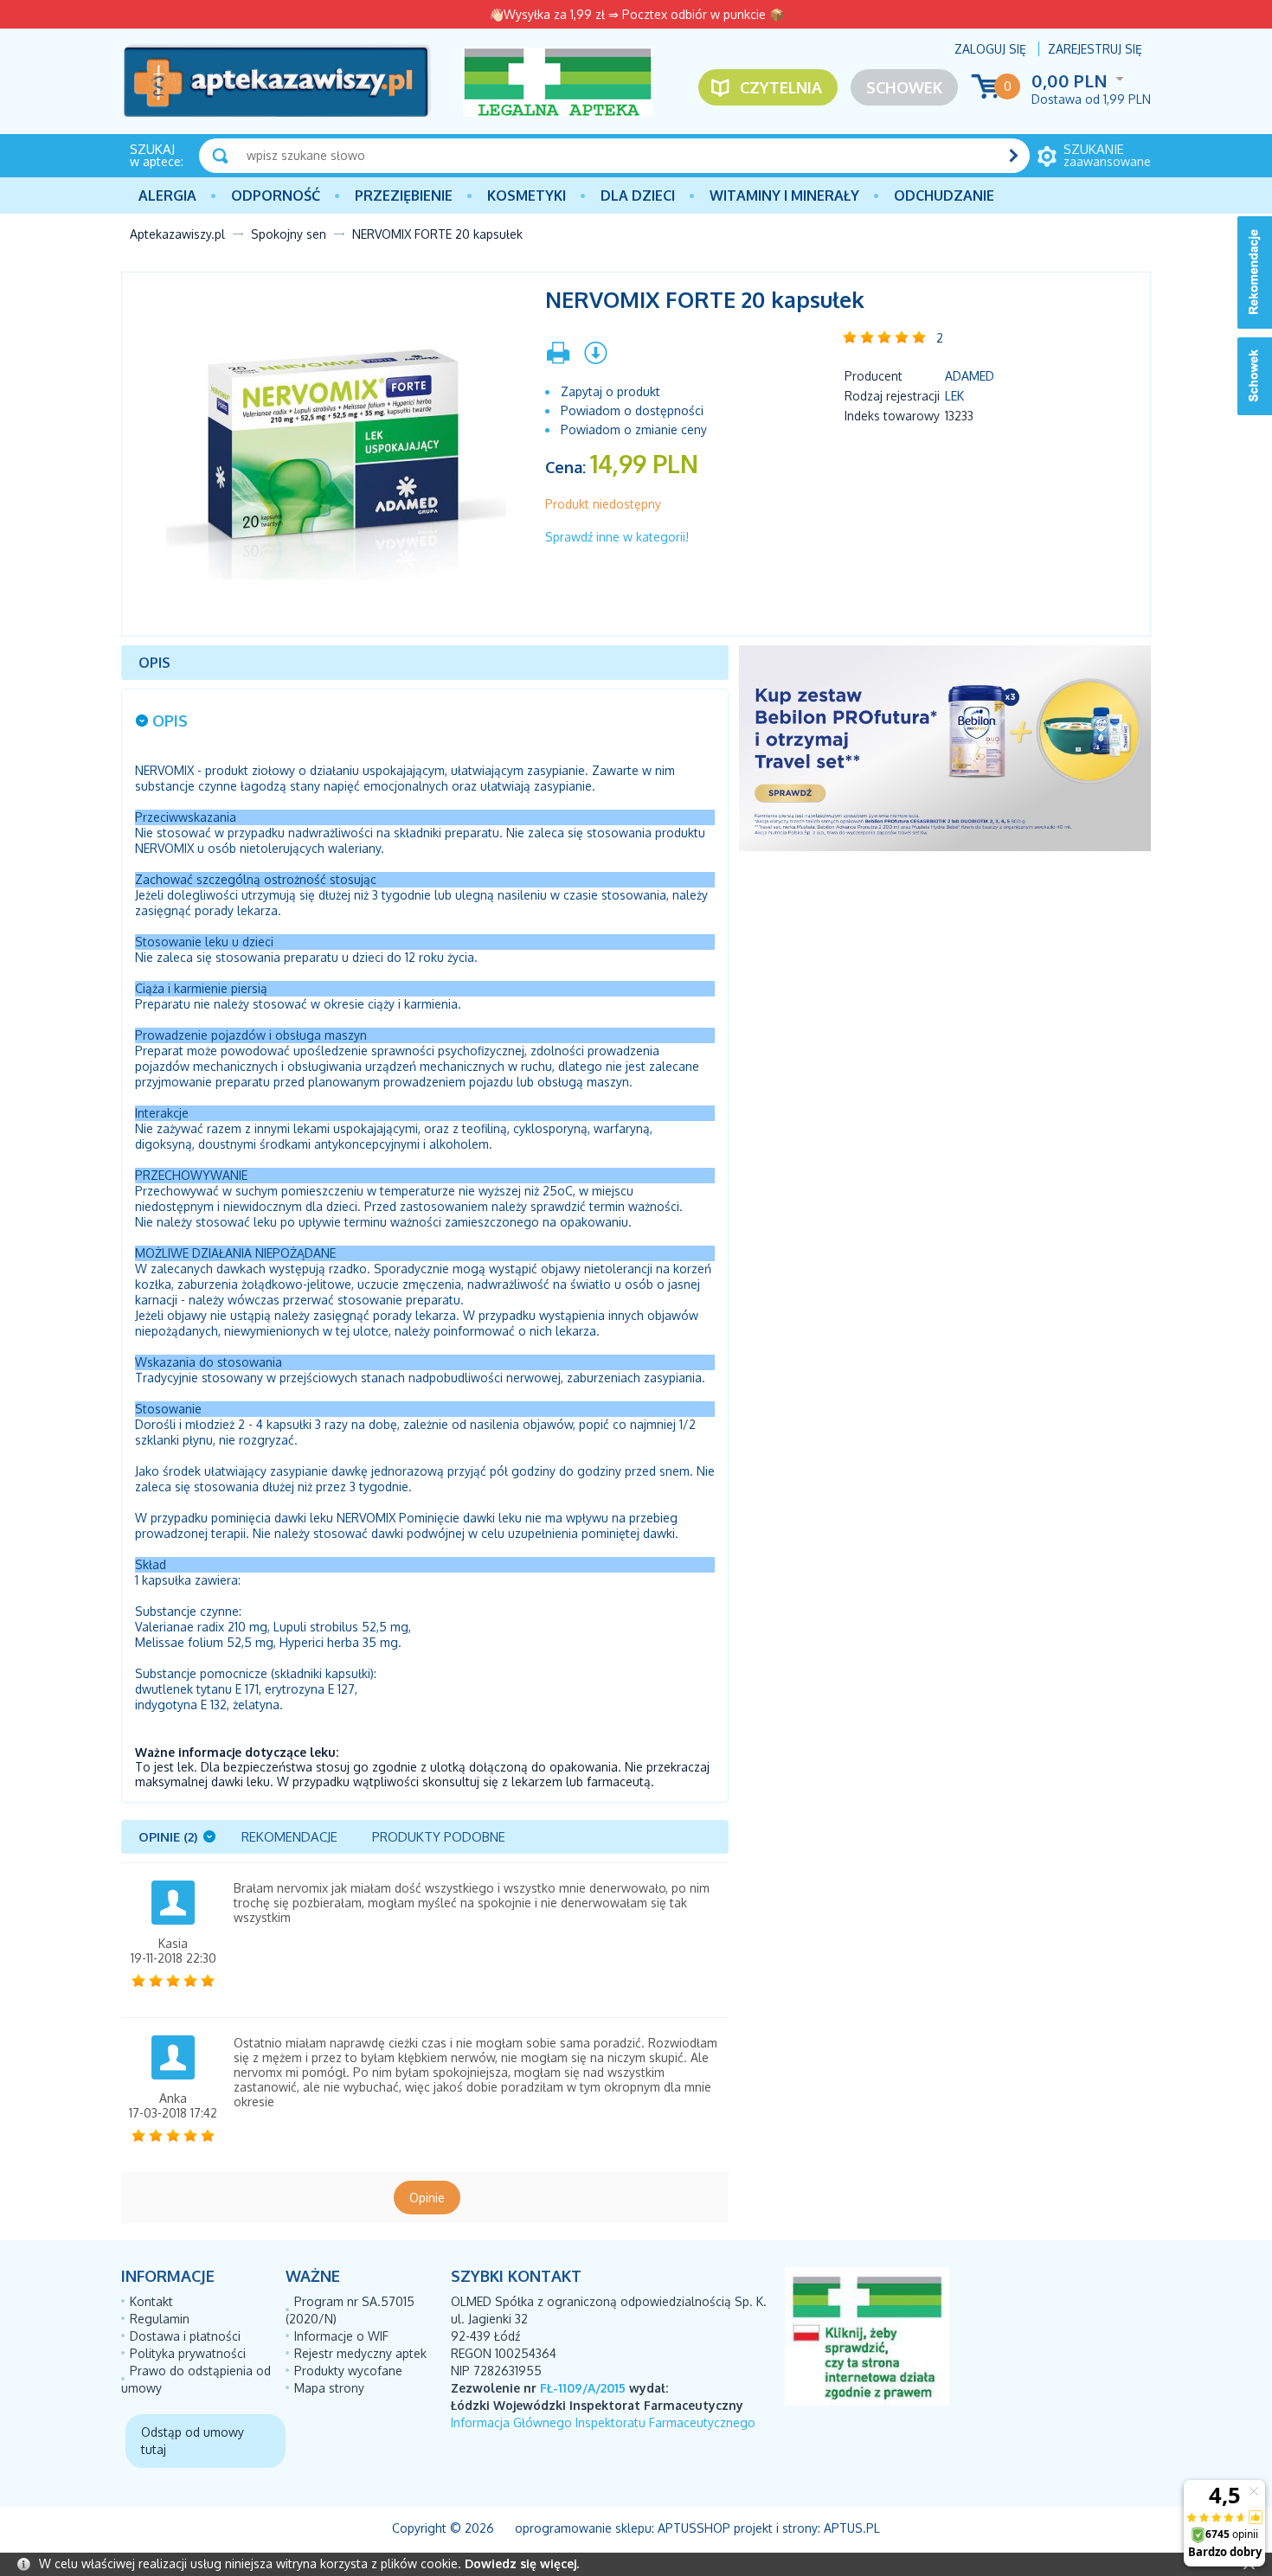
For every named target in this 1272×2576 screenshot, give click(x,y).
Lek (954, 396)
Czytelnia (781, 87)
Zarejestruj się (1095, 49)
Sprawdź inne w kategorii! (617, 537)
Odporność (276, 195)
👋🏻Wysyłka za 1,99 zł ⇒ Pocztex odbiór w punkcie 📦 (636, 14)
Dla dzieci (638, 195)
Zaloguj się (990, 49)
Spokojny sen (289, 234)
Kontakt (151, 2301)
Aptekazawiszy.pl (177, 234)
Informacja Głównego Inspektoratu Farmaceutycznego (603, 2422)
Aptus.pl (852, 2528)
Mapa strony (329, 2388)
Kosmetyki (527, 195)
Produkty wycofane (348, 2371)
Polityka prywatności (188, 2353)
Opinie (427, 2198)
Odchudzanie (944, 195)
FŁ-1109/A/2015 (583, 2388)
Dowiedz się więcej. (522, 2563)
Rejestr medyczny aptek (360, 2353)
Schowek (904, 87)
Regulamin (160, 2319)
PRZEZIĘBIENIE (404, 195)
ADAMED (970, 376)
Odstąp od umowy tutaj (193, 2441)
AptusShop (694, 2528)
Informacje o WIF (341, 2336)
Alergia (167, 195)
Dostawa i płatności (185, 2336)
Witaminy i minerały (784, 195)
